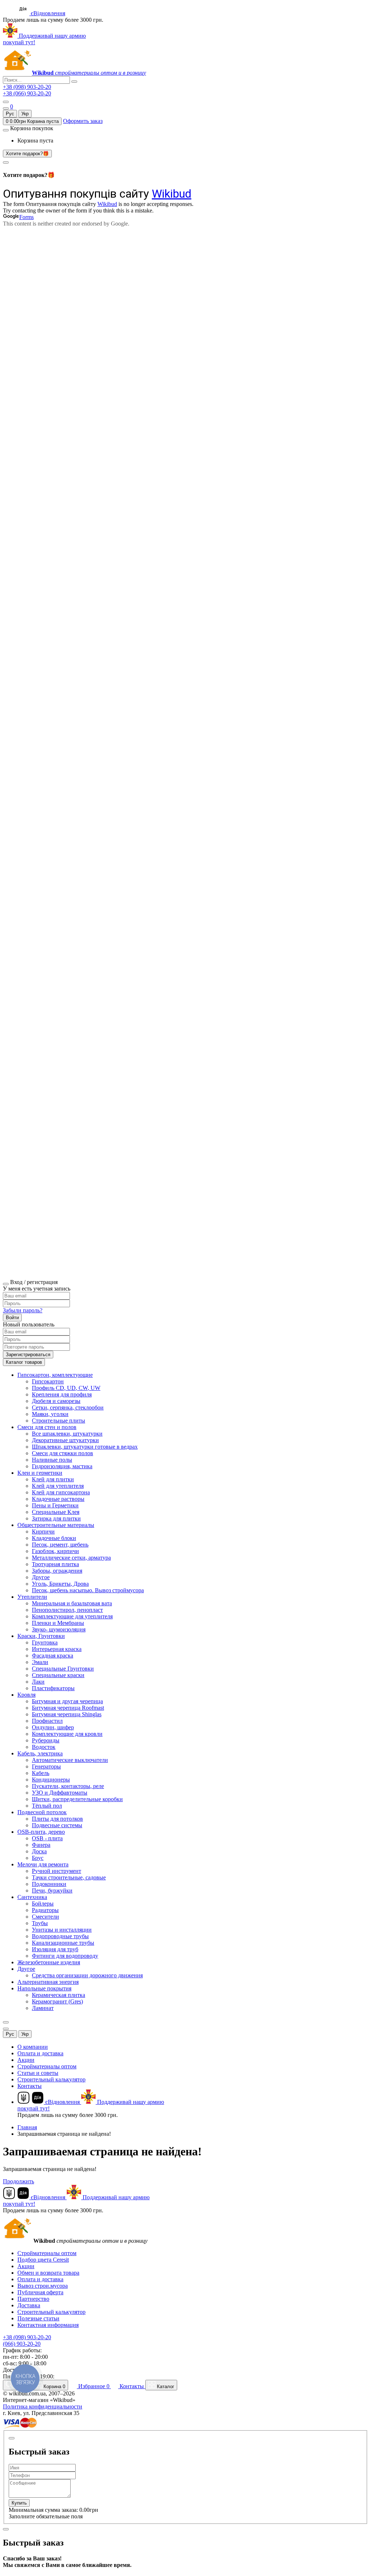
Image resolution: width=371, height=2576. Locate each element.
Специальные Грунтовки (63, 1669)
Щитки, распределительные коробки (77, 1799)
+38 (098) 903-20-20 (27, 87)
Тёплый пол (47, 1806)
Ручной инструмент (57, 1871)
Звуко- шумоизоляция (59, 1629)
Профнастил (47, 1721)
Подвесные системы (57, 1825)
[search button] (74, 82)
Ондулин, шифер (53, 1727)
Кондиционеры (51, 1780)
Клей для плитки (53, 1479)
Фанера (41, 1845)
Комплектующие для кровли (67, 1734)
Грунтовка (45, 1642)
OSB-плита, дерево (41, 1832)
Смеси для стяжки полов (62, 1453)
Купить (19, 2503)
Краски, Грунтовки (41, 1636)
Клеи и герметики (40, 1473)
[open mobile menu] (6, 102)
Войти (12, 1318)
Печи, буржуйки (52, 1890)
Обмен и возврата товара (48, 2273)
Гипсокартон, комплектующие (55, 1375)
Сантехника (32, 1897)
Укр (25, 114)
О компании (33, 2047)
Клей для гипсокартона (61, 1492)
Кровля (26, 1695)
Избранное (93, 2386)
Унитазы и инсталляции (62, 1930)
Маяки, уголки (50, 1414)
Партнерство (33, 2299)
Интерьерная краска (57, 1649)
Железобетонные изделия (49, 1962)
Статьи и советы (38, 2073)
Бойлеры (43, 1904)
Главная (27, 2127)
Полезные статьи (38, 2318)
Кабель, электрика (40, 1753)
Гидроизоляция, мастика (62, 1466)
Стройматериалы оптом (47, 2066)
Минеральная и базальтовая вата (72, 1603)
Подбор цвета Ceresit (43, 2260)
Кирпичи (43, 1531)
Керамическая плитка (59, 1995)
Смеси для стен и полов (47, 1427)
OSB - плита (47, 1838)
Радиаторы (45, 1910)
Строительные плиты (59, 1421)
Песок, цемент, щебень (60, 1545)
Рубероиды (46, 1740)
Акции (26, 2060)
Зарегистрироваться (28, 1355)
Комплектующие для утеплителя (72, 1616)
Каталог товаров (24, 1362)
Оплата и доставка (40, 2053)
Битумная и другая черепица (67, 1701)
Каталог (165, 2387)
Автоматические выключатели (70, 1760)
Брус (38, 1858)
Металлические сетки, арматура (71, 1558)
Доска (39, 1851)
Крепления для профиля (62, 1394)
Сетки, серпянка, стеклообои (68, 1407)
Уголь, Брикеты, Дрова (60, 1584)
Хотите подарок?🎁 (27, 154)
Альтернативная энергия (48, 1982)
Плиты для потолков (57, 1819)
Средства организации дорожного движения (87, 1975)
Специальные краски (58, 1675)
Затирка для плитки (56, 1518)
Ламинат (43, 2008)
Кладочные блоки (54, 1538)
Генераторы (46, 1766)
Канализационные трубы (63, 1943)
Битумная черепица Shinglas (67, 1714)
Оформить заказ (83, 121)
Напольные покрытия (44, 1988)
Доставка (29, 2305)
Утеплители (32, 1597)
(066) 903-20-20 (22, 2344)
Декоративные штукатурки (65, 1440)
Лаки (38, 1682)
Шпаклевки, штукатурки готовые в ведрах (85, 1447)
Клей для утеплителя (58, 1486)
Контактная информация (48, 2325)
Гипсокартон (48, 1381)
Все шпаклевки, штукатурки (67, 1434)
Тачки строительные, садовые (69, 1877)
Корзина (54, 2387)
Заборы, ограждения (57, 1571)
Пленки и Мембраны (58, 1623)
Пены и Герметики (55, 1505)
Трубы (40, 1923)
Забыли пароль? (23, 1310)
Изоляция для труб (55, 1949)
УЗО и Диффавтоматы (60, 1793)
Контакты (30, 2086)
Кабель (41, 1773)
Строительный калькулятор (51, 2079)
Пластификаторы (53, 1688)
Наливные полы (52, 1460)
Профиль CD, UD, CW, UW (66, 1388)
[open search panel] (6, 108)
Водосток (44, 1747)
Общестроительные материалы (56, 1525)
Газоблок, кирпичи (55, 1551)
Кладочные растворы (58, 1499)
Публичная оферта (40, 2292)
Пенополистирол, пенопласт (67, 1610)
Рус (10, 114)
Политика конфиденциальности (43, 2406)
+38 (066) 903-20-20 (27, 93)
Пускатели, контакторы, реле (68, 1786)
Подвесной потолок (42, 1812)
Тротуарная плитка (55, 1564)
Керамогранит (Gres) (57, 2001)
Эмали (40, 1662)
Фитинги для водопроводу (65, 1956)
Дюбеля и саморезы (56, 1401)
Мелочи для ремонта (43, 1864)
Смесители (45, 1917)
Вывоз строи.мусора (43, 2286)
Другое (41, 1577)
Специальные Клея (56, 1512)
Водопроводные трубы (60, 1936)
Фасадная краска (53, 1656)
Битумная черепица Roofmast (68, 1708)
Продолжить (18, 2181)
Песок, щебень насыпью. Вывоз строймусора (88, 1590)
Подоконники (49, 1884)
